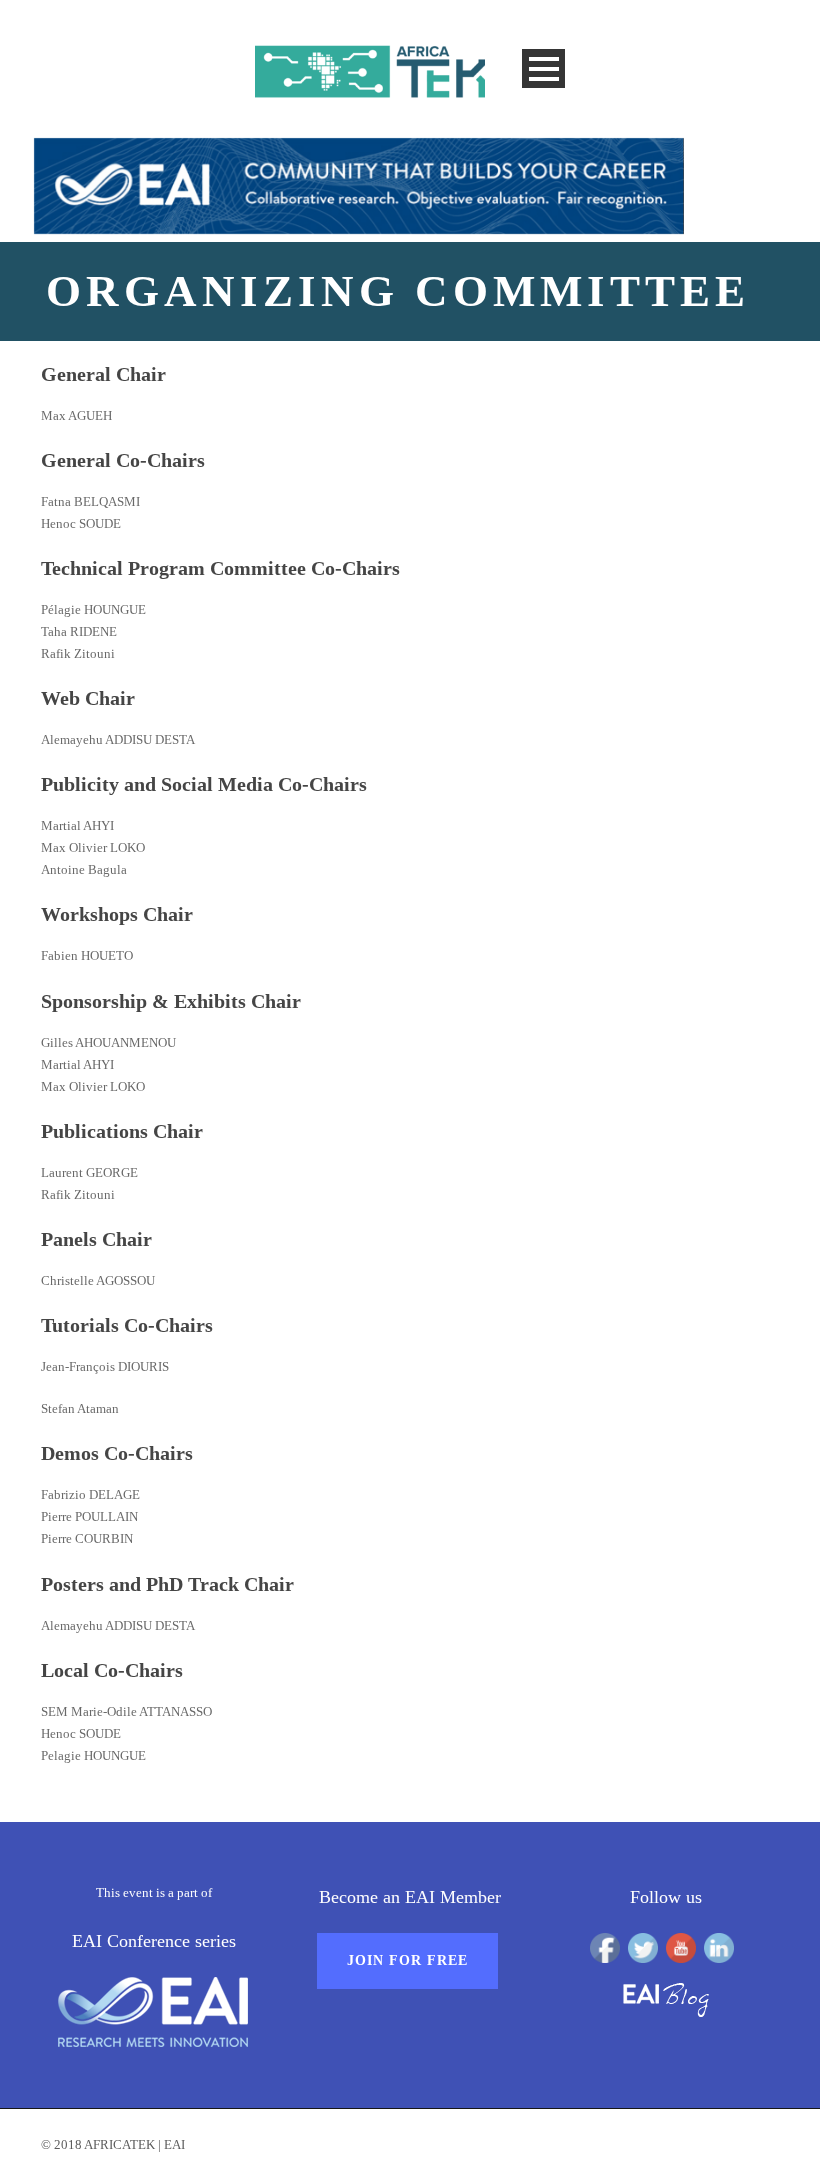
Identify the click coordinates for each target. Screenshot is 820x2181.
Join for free (407, 1960)
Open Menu (543, 68)
